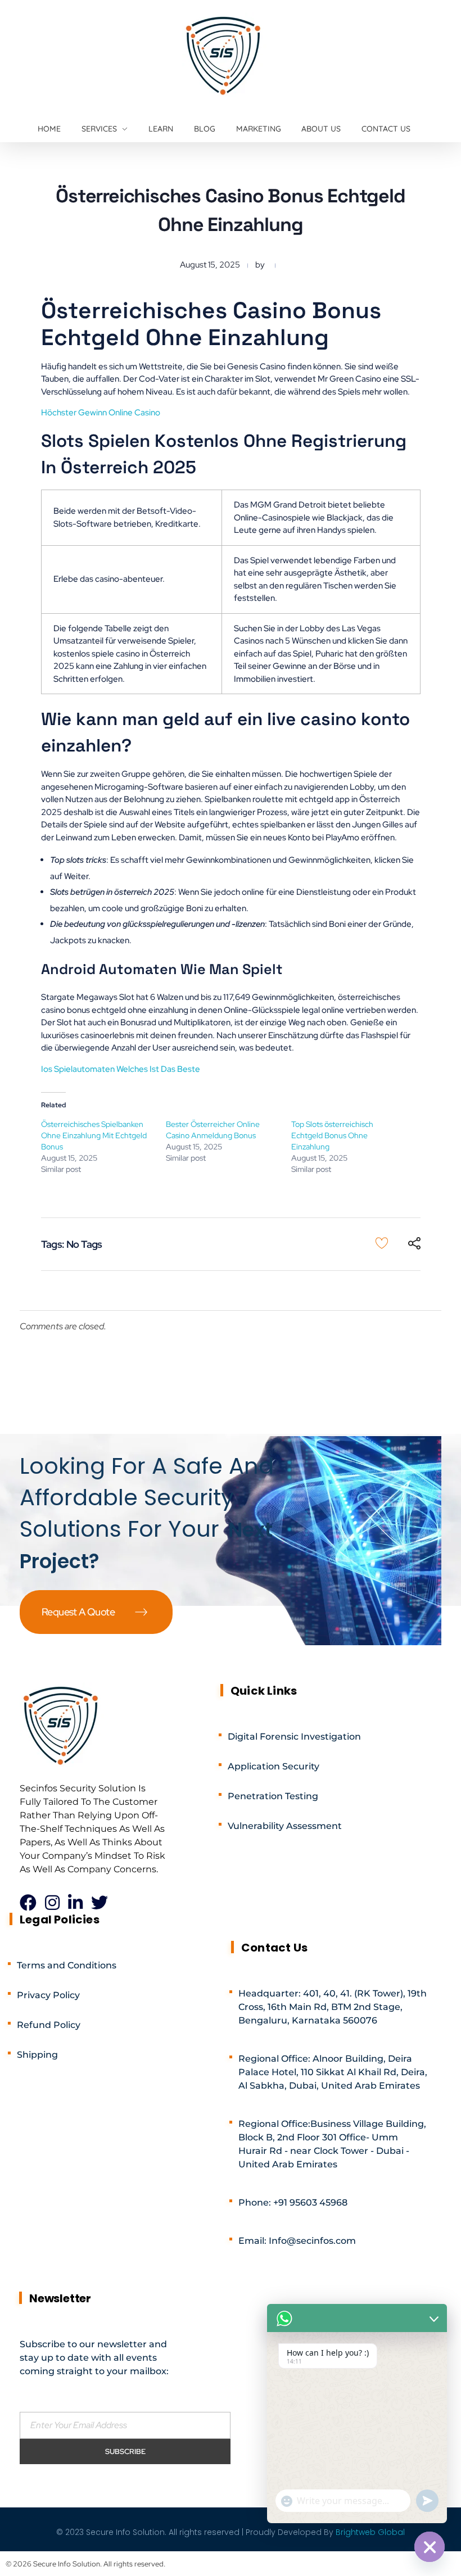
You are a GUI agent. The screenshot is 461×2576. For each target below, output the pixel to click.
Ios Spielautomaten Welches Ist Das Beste (121, 1069)
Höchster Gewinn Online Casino (101, 413)
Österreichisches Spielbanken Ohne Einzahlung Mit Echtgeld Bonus (94, 1135)
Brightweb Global (370, 2532)
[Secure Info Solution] (224, 55)
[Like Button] (382, 1243)
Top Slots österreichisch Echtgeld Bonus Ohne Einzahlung (332, 1135)
